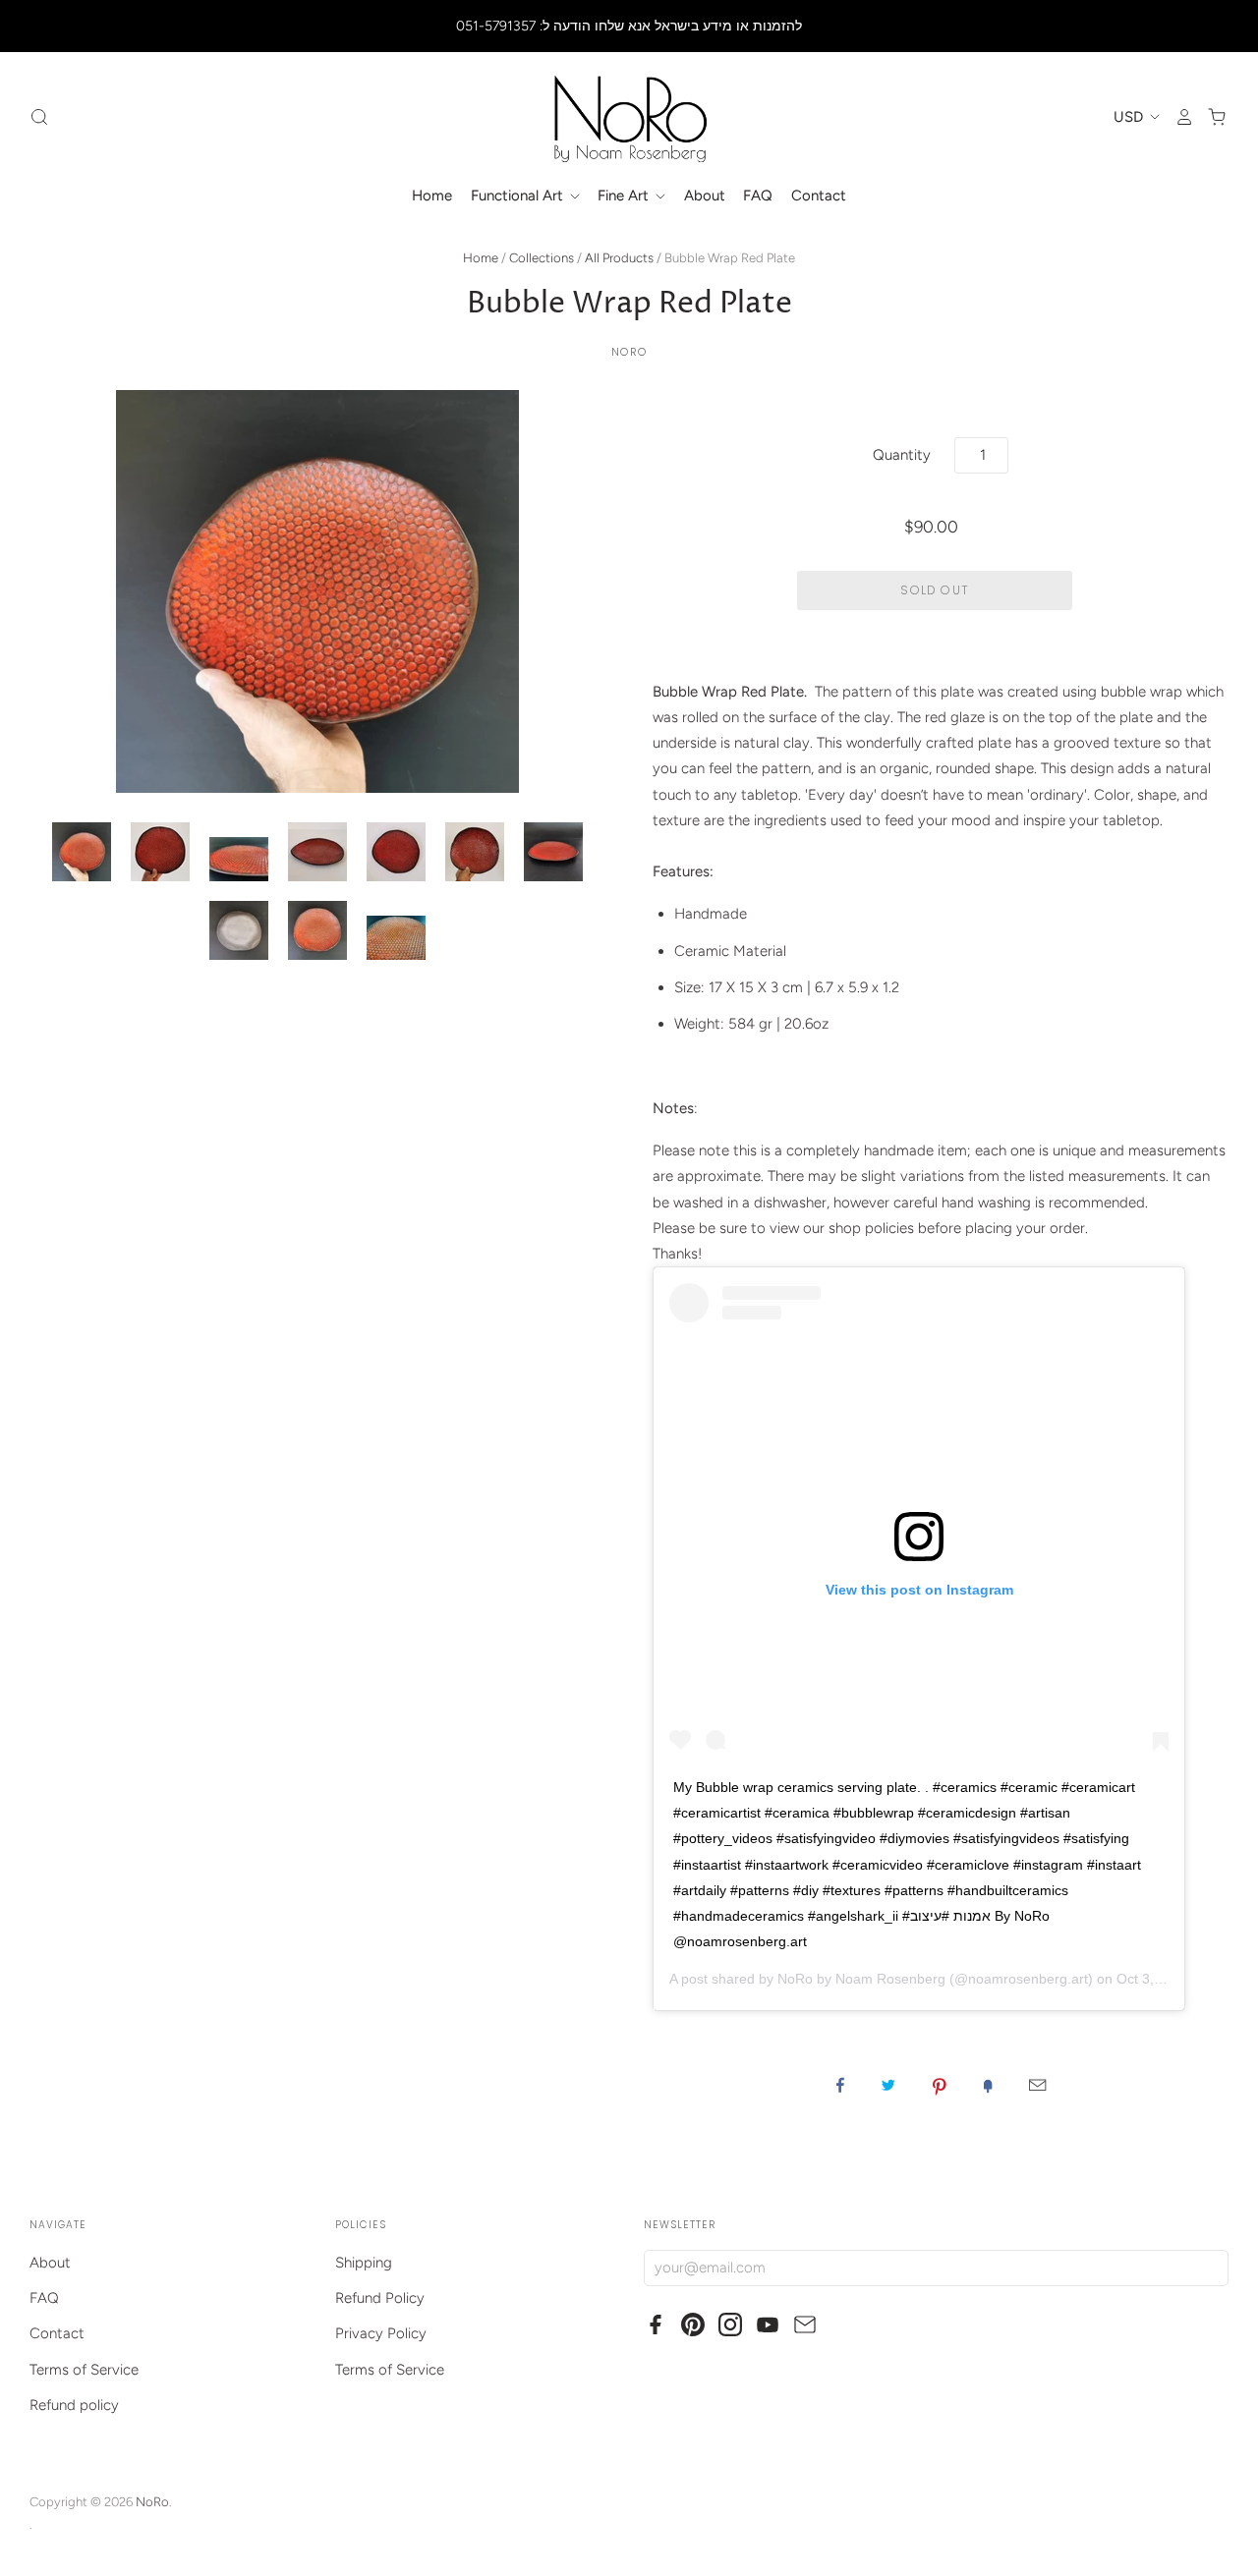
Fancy (988, 2085)
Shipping (364, 2263)
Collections (542, 258)
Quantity (902, 455)
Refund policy (74, 2405)
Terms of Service (84, 2370)
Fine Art (625, 196)
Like (840, 2085)
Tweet (888, 2085)
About (705, 196)
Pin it (940, 2085)
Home (432, 196)
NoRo (629, 352)
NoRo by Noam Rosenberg (861, 1979)
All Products (619, 258)
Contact (819, 196)
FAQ (758, 196)
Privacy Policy (381, 2333)
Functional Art (519, 196)
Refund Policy (380, 2298)
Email (1037, 2085)
